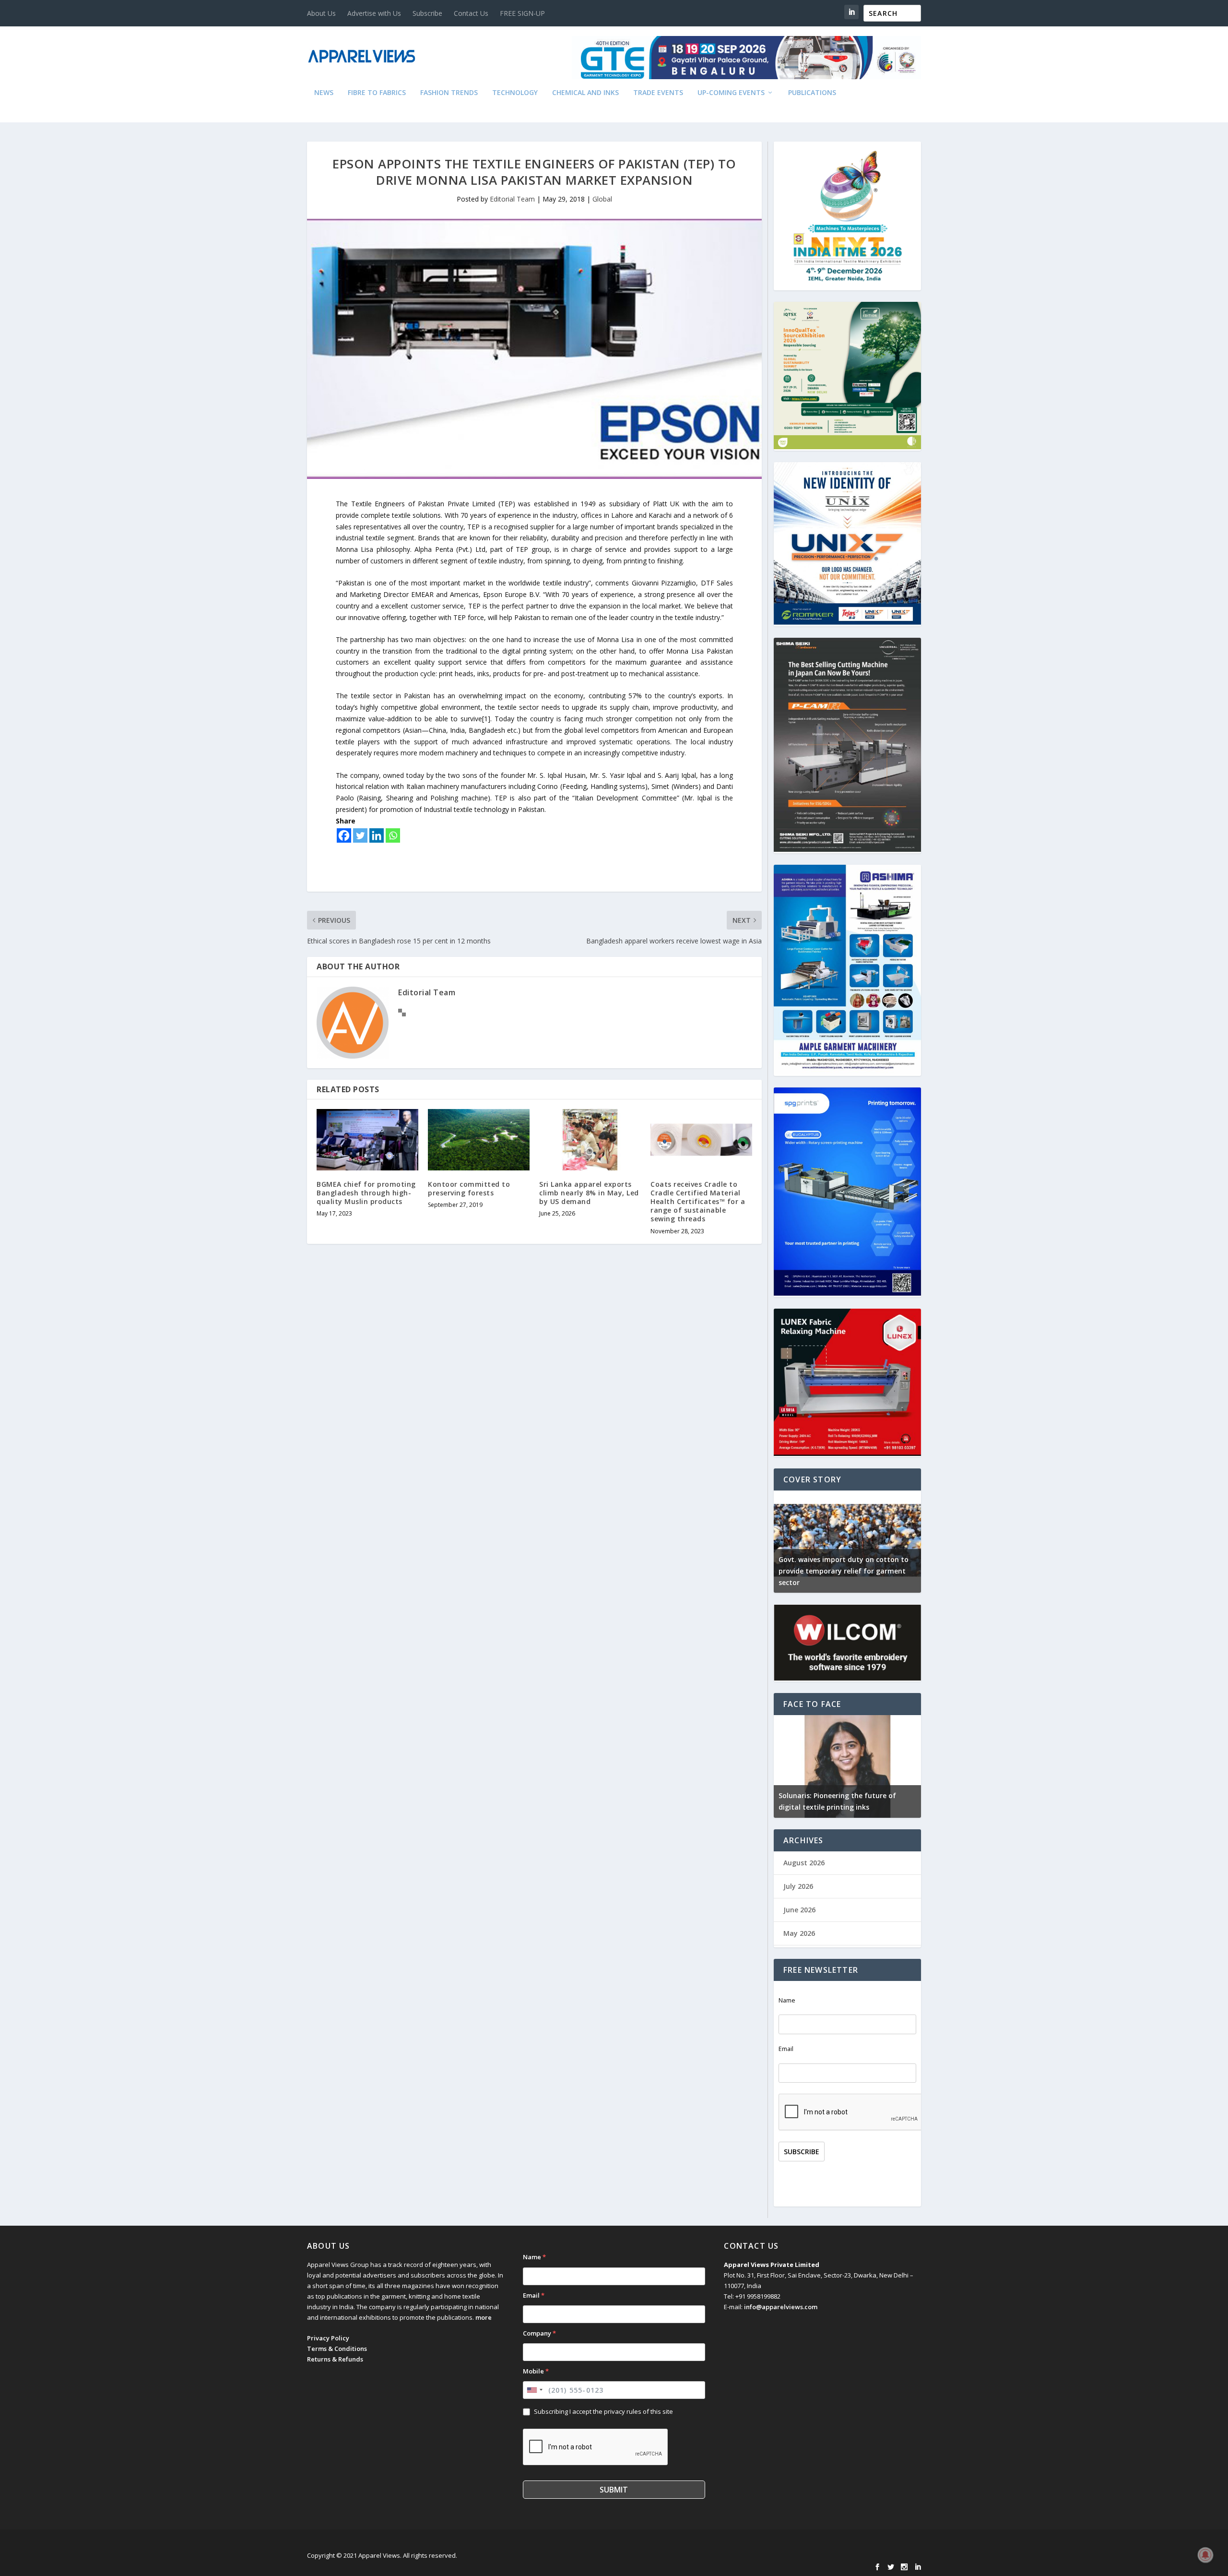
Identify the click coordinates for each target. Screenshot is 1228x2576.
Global (602, 199)
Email (786, 2049)
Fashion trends (449, 93)
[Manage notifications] (1205, 2555)
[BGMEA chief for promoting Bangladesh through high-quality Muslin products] (367, 1139)
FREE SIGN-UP (522, 13)
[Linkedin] (377, 835)
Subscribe (427, 13)
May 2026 (799, 1933)
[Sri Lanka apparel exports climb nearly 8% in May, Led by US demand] (590, 1139)
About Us (321, 13)
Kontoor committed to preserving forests (469, 1188)
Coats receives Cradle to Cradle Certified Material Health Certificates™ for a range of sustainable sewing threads (698, 1202)
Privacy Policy (328, 2338)
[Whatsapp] (393, 835)
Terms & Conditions (337, 2349)
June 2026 (799, 1910)
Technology (515, 93)
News (324, 93)
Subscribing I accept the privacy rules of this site (603, 2411)
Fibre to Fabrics (377, 93)
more (484, 2317)
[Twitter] (360, 835)
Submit (614, 2490)
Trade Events (658, 93)
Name (787, 2000)
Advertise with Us (374, 13)
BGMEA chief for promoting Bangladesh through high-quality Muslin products (366, 1193)
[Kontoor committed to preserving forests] (479, 1139)
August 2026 (804, 1863)
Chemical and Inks (585, 93)
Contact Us (471, 13)
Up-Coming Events (731, 93)
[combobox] (534, 2390)
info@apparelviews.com (781, 2307)
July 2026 (798, 1886)
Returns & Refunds (335, 2359)
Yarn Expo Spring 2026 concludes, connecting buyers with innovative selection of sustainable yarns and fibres (903, 1571)
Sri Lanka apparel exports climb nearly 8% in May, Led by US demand (589, 1193)
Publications (812, 93)
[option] (787, 1766)
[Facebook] (344, 835)
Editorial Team (512, 199)
